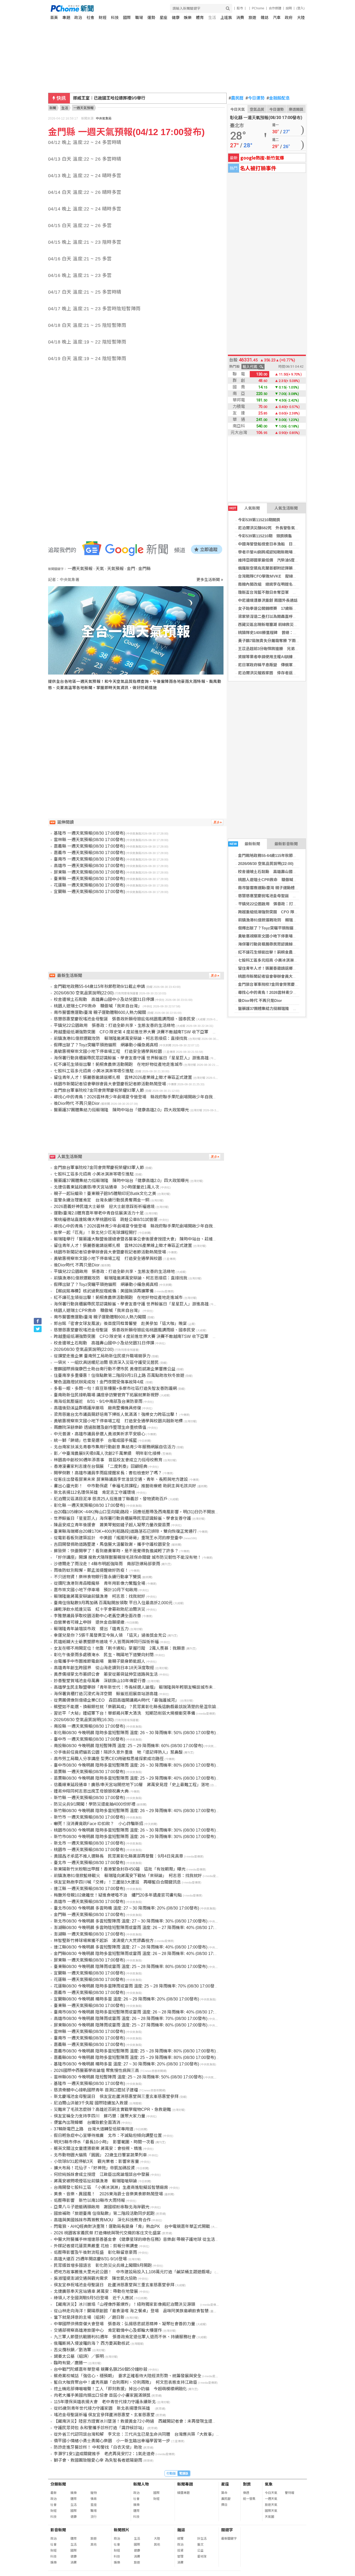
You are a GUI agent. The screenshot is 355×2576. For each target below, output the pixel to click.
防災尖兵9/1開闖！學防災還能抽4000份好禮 (95, 1804)
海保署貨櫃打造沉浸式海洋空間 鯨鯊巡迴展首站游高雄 (106, 1694)
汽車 (277, 18)
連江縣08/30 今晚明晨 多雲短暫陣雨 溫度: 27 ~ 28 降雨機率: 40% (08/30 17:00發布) (131, 1947)
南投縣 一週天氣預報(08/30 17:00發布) (89, 1726)
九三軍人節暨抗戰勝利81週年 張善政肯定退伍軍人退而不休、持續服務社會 (125, 2337)
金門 (131, 569)
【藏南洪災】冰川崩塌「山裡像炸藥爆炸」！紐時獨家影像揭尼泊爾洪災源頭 (127, 2304)
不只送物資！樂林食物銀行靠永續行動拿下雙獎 (97, 1577)
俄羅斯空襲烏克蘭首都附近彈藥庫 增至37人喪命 (281, 568)
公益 (200, 2551)
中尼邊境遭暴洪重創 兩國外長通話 (268, 600)
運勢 (151, 18)
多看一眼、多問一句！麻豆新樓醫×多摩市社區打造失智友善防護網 (115, 1388)
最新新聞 (245, 844)
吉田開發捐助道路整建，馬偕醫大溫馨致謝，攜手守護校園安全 (112, 1544)
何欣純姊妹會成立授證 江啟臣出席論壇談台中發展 (102, 2174)
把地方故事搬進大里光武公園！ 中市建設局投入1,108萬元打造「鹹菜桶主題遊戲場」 (134, 2272)
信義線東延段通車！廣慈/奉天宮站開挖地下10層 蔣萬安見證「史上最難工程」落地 (132, 1785)
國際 (127, 18)
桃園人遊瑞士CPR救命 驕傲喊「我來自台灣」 (279, 880)
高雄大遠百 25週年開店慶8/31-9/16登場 (90, 2259)
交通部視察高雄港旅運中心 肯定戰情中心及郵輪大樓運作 (108, 2330)
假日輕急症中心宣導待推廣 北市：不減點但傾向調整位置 (108, 2135)
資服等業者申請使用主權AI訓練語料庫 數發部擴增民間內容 (291, 657)
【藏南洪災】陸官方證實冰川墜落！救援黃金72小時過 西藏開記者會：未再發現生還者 (137, 2421)
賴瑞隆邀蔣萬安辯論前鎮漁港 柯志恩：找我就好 (100, 1596)
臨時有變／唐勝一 (70, 2363)
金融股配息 (278, 98)
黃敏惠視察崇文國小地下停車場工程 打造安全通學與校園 (289, 936)
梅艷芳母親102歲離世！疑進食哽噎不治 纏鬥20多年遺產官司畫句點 (118, 1895)
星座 (163, 18)
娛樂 (188, 18)
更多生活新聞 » (210, 580)
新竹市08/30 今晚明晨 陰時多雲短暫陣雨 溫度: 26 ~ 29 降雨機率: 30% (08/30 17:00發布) (135, 1837)
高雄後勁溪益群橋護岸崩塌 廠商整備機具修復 (97, 1408)
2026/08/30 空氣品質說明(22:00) (266, 864)
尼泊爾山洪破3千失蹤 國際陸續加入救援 (91, 2103)
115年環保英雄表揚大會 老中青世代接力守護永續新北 (105, 2402)
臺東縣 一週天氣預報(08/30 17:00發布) (89, 879)
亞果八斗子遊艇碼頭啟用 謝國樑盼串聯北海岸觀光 (102, 2207)
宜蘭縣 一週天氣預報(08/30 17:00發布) (89, 892)
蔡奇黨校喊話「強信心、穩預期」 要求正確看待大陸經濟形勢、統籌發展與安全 (128, 2376)
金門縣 (144, 569)
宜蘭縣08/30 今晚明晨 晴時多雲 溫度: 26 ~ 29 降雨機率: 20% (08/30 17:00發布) (126, 1999)
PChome (258, 8)
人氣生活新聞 (286, 508)
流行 (94, 2517)
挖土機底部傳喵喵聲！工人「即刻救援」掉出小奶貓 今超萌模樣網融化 (120, 2389)
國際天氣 (271, 2511)
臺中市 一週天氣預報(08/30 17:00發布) (89, 1739)
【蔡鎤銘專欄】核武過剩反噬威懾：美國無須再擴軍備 (104, 1291)
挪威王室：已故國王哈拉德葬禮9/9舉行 (109, 98)
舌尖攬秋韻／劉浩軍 (73, 2350)
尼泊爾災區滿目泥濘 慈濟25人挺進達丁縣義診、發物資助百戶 (111, 1499)
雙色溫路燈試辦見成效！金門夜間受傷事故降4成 (99, 1382)
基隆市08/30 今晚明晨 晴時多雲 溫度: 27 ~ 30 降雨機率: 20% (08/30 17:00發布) (126, 2064)
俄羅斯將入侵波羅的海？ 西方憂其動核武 (92, 2343)
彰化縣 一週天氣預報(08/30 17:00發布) (89, 1505)
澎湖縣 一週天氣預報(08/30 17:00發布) (89, 1934)
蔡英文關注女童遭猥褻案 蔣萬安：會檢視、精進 (98, 2148)
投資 (180, 2551)
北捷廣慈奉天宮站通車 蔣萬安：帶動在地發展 (96, 2291)
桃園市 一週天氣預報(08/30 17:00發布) (89, 1850)
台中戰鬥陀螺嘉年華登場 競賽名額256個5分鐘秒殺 (101, 2369)
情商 (94, 2499)
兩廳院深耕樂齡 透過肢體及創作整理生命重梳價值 (100, 1427)
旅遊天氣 (271, 2505)
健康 (176, 18)
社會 (90, 18)
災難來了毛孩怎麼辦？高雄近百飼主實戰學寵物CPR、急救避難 (112, 2109)
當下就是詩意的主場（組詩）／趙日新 (89, 2317)
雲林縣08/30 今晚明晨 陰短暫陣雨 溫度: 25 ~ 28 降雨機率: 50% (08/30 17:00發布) (129, 2077)
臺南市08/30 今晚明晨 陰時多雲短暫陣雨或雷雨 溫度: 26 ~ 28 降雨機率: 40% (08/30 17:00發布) (141, 2012)
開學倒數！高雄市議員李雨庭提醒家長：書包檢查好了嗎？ (108, 1473)
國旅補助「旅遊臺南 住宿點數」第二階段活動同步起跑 (104, 2213)
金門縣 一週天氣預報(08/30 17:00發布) (89, 1915)
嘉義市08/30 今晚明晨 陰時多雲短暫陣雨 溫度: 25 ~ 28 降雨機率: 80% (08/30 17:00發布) (135, 2051)
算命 (224, 2493)
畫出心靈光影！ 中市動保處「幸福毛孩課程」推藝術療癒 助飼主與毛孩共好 (125, 1486)
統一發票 (249, 2499)
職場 (139, 18)
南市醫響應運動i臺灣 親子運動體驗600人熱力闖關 (281, 888)
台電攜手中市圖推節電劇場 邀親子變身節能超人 (100, 1661)
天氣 (100, 569)
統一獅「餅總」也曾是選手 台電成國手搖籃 (95, 1440)
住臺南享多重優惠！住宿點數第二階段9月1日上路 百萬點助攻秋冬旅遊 (119, 1375)
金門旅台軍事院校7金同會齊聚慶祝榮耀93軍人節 (280, 984)
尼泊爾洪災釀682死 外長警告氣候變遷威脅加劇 (280, 528)
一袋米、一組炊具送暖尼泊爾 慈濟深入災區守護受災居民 (106, 1362)
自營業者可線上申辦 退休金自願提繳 (89, 1622)
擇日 (224, 2505)
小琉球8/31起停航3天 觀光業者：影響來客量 (96, 2161)
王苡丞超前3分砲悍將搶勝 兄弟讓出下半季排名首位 (284, 649)
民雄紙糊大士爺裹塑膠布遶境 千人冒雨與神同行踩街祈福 (106, 1642)
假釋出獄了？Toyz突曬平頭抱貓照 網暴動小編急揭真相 (287, 928)
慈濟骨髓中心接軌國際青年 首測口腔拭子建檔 (96, 2090)
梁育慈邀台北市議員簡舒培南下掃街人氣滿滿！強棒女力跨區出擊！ (116, 1414)
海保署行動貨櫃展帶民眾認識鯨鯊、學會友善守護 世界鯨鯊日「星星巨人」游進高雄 (131, 1058)
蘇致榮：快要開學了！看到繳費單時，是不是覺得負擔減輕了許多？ (116, 1551)
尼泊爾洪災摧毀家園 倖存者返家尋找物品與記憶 (281, 673)
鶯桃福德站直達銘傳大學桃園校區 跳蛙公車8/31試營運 (106, 1220)
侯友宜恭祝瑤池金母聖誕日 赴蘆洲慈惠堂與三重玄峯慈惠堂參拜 (114, 2285)
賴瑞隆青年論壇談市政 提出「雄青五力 (91, 1629)
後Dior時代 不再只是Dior (260, 1000)
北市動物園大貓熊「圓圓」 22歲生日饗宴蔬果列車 (100, 2155)
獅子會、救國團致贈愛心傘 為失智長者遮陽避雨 (98, 2460)
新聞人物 (141, 2484)
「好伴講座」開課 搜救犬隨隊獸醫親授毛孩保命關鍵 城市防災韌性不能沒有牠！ (128, 1557)
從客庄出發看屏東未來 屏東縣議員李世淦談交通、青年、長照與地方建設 (121, 1479)
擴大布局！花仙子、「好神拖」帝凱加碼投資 (94, 2168)
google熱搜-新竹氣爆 (262, 158)
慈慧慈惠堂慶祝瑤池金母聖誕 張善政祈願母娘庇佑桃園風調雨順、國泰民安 (124, 1019)
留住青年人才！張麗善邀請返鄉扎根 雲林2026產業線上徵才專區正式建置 (123, 1077)
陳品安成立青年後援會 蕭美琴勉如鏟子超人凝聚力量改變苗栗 (112, 1525)
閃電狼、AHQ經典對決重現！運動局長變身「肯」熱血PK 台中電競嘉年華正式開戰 (132, 2226)
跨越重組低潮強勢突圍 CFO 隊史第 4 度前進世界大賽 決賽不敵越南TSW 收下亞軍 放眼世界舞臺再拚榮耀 (154, 1032)
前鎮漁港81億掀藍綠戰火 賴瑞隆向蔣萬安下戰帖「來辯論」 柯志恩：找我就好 (128, 1876)
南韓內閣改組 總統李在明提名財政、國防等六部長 (283, 584)
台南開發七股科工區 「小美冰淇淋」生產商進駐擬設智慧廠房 (111, 2187)
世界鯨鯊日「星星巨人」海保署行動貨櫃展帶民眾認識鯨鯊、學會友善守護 (122, 1518)
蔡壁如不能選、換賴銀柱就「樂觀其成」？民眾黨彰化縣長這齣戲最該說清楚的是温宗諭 (135, 1707)
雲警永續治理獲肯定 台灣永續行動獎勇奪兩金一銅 (102, 1200)
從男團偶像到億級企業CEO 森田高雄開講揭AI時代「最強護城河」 (116, 1700)
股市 (240, 8)
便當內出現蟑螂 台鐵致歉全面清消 (87, 2122)
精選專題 (183, 2493)
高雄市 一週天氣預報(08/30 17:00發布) (89, 866)
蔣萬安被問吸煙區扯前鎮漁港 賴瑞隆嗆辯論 (95, 2181)
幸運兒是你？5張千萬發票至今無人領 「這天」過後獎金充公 (110, 1635)
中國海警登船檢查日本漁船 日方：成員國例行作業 (283, 544)
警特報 (290, 2493)
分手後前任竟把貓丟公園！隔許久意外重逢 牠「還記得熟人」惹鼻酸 (118, 1752)
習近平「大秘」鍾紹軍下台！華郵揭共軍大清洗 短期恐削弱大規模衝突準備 (124, 1713)
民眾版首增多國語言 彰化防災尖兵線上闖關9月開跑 (103, 2265)
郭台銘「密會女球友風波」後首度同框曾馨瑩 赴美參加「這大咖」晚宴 (120, 1323)
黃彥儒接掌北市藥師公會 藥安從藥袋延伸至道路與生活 (106, 1674)
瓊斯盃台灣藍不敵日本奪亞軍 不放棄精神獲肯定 (281, 592)
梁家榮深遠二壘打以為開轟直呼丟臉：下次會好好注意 (285, 616)
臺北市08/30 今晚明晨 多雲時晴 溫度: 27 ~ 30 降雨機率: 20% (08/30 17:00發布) (126, 1908)
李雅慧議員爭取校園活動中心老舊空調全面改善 (97, 1616)
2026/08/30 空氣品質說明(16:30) (84, 1720)
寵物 (94, 2493)
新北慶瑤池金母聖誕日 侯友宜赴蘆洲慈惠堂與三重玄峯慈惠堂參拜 (116, 2096)
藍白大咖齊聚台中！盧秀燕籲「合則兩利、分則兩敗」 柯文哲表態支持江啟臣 (126, 2382)
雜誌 (265, 18)
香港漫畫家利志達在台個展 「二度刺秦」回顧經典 (101, 1466)
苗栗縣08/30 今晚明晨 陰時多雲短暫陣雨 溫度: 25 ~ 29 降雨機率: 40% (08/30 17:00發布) (135, 1778)
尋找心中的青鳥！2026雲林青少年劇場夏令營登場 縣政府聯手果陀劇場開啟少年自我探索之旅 (142, 1097)
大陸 (301, 18)
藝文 (200, 2545)
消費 (240, 18)
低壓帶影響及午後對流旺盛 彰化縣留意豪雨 (95, 2252)
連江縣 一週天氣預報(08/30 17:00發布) (89, 1889)
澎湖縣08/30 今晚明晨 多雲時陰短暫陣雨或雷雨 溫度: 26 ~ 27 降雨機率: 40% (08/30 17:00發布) (141, 1928)
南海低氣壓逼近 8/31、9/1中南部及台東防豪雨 (98, 1401)
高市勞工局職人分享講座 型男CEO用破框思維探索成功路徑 (109, 1759)
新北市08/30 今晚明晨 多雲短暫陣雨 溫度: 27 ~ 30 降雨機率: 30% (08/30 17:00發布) (131, 1921)
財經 (103, 18)
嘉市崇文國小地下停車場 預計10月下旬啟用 (96, 1590)
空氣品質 (257, 109)
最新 (54, 2493)
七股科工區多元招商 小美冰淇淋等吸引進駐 (276, 960)
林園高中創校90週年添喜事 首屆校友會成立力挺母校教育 (108, 1460)
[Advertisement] (137, 744)
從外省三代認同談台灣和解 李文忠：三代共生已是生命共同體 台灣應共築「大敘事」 (135, 2434)
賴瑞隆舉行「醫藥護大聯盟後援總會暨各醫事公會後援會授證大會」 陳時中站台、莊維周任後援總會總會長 (152, 1239)
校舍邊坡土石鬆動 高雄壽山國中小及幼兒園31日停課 (285, 872)
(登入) (300, 8)
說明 (289, 8)
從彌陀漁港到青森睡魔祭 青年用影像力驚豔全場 (100, 1583)
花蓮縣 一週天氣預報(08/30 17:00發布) (89, 885)
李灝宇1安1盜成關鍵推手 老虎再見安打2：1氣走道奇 (104, 2454)
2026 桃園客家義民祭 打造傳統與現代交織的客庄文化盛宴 (107, 2233)
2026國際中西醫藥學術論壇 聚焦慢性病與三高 (96, 2070)
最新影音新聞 (286, 844)
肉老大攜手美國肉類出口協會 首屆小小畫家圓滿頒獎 (102, 2395)
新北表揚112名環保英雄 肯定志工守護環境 (94, 1492)
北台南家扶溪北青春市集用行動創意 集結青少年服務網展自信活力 (115, 1447)
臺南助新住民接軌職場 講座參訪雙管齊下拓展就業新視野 (106, 1395)
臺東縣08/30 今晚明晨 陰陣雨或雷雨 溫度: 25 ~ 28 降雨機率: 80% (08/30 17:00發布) (131, 1967)
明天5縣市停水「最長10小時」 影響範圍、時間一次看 (104, 2142)
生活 (212, 18)
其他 (94, 2545)
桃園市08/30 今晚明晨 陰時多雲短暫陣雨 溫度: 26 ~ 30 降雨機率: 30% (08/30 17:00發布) (135, 1830)
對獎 (247, 2484)
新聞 (53, 108)
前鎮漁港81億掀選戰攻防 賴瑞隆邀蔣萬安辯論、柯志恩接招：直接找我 (121, 1038)
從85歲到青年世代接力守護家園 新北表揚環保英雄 (104, 2408)
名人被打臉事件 (258, 168)
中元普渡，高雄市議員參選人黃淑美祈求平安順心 (100, 1434)
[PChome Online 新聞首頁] (114, 8)
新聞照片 (122, 2530)
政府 (289, 18)
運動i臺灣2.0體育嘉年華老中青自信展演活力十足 (99, 1213)
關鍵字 (227, 2530)
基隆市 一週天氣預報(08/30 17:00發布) (89, 833)
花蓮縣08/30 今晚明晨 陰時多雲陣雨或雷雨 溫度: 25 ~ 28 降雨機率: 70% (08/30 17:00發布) (137, 1986)
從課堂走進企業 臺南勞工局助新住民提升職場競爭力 (102, 1356)
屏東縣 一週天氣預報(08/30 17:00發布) (89, 872)
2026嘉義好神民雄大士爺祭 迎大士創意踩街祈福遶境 (104, 1207)
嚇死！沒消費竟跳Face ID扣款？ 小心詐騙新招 (98, 1824)
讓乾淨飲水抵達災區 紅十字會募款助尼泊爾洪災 (100, 1609)
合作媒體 (275, 8)
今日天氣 (238, 109)
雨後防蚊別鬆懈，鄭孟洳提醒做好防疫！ (91, 1570)
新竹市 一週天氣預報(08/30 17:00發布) (89, 1817)
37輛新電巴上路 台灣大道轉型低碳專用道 (94, 2129)
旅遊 (252, 18)
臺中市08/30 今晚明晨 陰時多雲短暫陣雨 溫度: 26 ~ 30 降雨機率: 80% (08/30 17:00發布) (135, 1765)
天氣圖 (269, 2517)
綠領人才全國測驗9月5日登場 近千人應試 (94, 2298)
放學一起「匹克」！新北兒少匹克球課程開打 (95, 1233)
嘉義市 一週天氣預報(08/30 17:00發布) (89, 853)
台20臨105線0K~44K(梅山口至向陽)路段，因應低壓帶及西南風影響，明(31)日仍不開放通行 (139, 1512)
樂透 (246, 2493)
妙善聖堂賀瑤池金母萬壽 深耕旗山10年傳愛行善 (100, 1681)
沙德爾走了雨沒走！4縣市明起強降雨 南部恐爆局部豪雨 (107, 1564)
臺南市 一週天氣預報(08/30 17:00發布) (89, 859)
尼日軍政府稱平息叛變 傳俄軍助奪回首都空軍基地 (283, 665)
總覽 (180, 2539)
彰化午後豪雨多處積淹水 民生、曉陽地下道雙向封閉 (104, 1655)
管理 (180, 2557)
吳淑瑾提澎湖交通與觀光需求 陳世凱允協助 (95, 2278)
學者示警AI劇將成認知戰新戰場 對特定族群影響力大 (285, 552)
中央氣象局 (104, 118)
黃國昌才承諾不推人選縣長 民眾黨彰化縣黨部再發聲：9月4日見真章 (119, 1856)
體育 (200, 18)
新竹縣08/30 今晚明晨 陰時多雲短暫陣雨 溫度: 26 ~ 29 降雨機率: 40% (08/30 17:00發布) (135, 1811)
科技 (115, 18)
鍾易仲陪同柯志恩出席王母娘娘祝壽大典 (91, 1791)
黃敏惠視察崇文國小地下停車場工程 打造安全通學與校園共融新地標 (118, 1421)
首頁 (54, 18)
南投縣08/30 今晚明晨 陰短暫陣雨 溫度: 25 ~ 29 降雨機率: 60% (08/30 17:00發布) (129, 1746)
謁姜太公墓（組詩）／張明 (79, 2356)
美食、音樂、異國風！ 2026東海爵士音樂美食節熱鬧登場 (108, 2194)
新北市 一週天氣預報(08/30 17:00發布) (89, 1843)
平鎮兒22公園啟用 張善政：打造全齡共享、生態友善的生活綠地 (295, 904)
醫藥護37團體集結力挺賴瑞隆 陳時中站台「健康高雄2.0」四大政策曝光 (121, 1110)
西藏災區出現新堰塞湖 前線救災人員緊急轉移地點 (281, 625)
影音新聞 (58, 2530)
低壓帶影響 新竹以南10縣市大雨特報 (89, 2200)
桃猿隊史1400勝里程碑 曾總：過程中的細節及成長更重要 (289, 633)
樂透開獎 (296, 109)
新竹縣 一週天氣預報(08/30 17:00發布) (89, 1798)
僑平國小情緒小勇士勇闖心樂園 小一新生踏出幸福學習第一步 (112, 2441)
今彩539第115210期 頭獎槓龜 (265, 536)
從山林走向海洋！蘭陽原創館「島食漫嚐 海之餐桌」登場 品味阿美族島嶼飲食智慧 (131, 2311)
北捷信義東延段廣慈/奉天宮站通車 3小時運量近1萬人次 (107, 1187)
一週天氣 (271, 2499)
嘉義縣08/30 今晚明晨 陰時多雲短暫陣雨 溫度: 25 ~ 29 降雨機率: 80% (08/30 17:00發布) (135, 2058)
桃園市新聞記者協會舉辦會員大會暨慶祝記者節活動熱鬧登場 (291, 976)
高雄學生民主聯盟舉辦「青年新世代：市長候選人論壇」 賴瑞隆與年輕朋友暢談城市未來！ (137, 1687)
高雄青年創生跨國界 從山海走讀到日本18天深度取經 (104, 1668)
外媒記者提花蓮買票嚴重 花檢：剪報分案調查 (96, 2246)
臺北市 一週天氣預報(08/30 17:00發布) (89, 1863)
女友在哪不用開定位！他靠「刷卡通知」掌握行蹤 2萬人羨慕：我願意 (119, 1648)
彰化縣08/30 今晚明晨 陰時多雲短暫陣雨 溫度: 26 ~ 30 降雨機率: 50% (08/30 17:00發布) (135, 1733)
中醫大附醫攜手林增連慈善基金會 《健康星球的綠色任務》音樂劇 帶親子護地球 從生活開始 (139, 2239)
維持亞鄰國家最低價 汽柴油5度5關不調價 (275, 560)
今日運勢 (255, 98)
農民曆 (236, 98)
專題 (66, 18)
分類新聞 (58, 2484)
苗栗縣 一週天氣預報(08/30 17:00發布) (89, 1772)
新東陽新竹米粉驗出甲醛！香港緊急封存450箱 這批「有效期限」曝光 (120, 1869)
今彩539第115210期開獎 (259, 520)
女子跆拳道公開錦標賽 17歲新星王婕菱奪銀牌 (279, 608)
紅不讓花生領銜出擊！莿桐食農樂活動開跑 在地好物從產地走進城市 (118, 1064)
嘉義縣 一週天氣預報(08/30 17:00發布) (89, 846)
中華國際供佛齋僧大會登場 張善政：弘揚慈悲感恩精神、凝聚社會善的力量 (124, 2324)
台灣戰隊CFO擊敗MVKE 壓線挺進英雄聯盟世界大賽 (285, 576)
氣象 (269, 2484)
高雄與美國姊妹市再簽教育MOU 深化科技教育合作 (102, 2220)
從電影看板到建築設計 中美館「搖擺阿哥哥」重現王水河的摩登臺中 (118, 1538)
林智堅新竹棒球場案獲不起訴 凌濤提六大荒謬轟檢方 (104, 1941)
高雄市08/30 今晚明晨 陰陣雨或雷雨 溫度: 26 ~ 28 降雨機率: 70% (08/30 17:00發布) (131, 2019)
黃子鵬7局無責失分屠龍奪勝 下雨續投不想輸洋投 (281, 641)
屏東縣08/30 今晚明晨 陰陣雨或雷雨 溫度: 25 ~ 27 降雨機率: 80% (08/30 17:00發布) (131, 2025)
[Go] (228, 8)
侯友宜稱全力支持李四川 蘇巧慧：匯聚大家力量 (100, 2116)
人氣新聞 (245, 508)
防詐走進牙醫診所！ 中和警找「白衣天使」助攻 (98, 2447)
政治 (78, 18)
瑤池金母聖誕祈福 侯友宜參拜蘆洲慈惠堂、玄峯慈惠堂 (104, 2415)
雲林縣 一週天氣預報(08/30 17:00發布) (89, 840)
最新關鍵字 (229, 2539)
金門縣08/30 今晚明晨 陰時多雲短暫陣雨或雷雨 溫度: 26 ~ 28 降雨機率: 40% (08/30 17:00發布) (141, 1954)
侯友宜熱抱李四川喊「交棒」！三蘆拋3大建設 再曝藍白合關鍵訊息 (117, 1882)
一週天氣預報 (80, 569)
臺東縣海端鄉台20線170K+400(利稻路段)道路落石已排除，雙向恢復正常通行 (125, 1531)
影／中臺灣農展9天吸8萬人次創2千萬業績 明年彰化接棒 (107, 1453)
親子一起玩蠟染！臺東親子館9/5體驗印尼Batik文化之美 (105, 1194)
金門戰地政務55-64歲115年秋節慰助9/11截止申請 (281, 856)
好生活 (202, 2539)
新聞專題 (185, 2484)
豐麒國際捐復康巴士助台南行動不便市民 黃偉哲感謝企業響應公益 (115, 1369)
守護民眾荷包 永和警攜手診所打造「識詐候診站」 (100, 2428)
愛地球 (202, 2557)
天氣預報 (115, 569)
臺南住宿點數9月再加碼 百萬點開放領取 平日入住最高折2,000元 (113, 1603)
